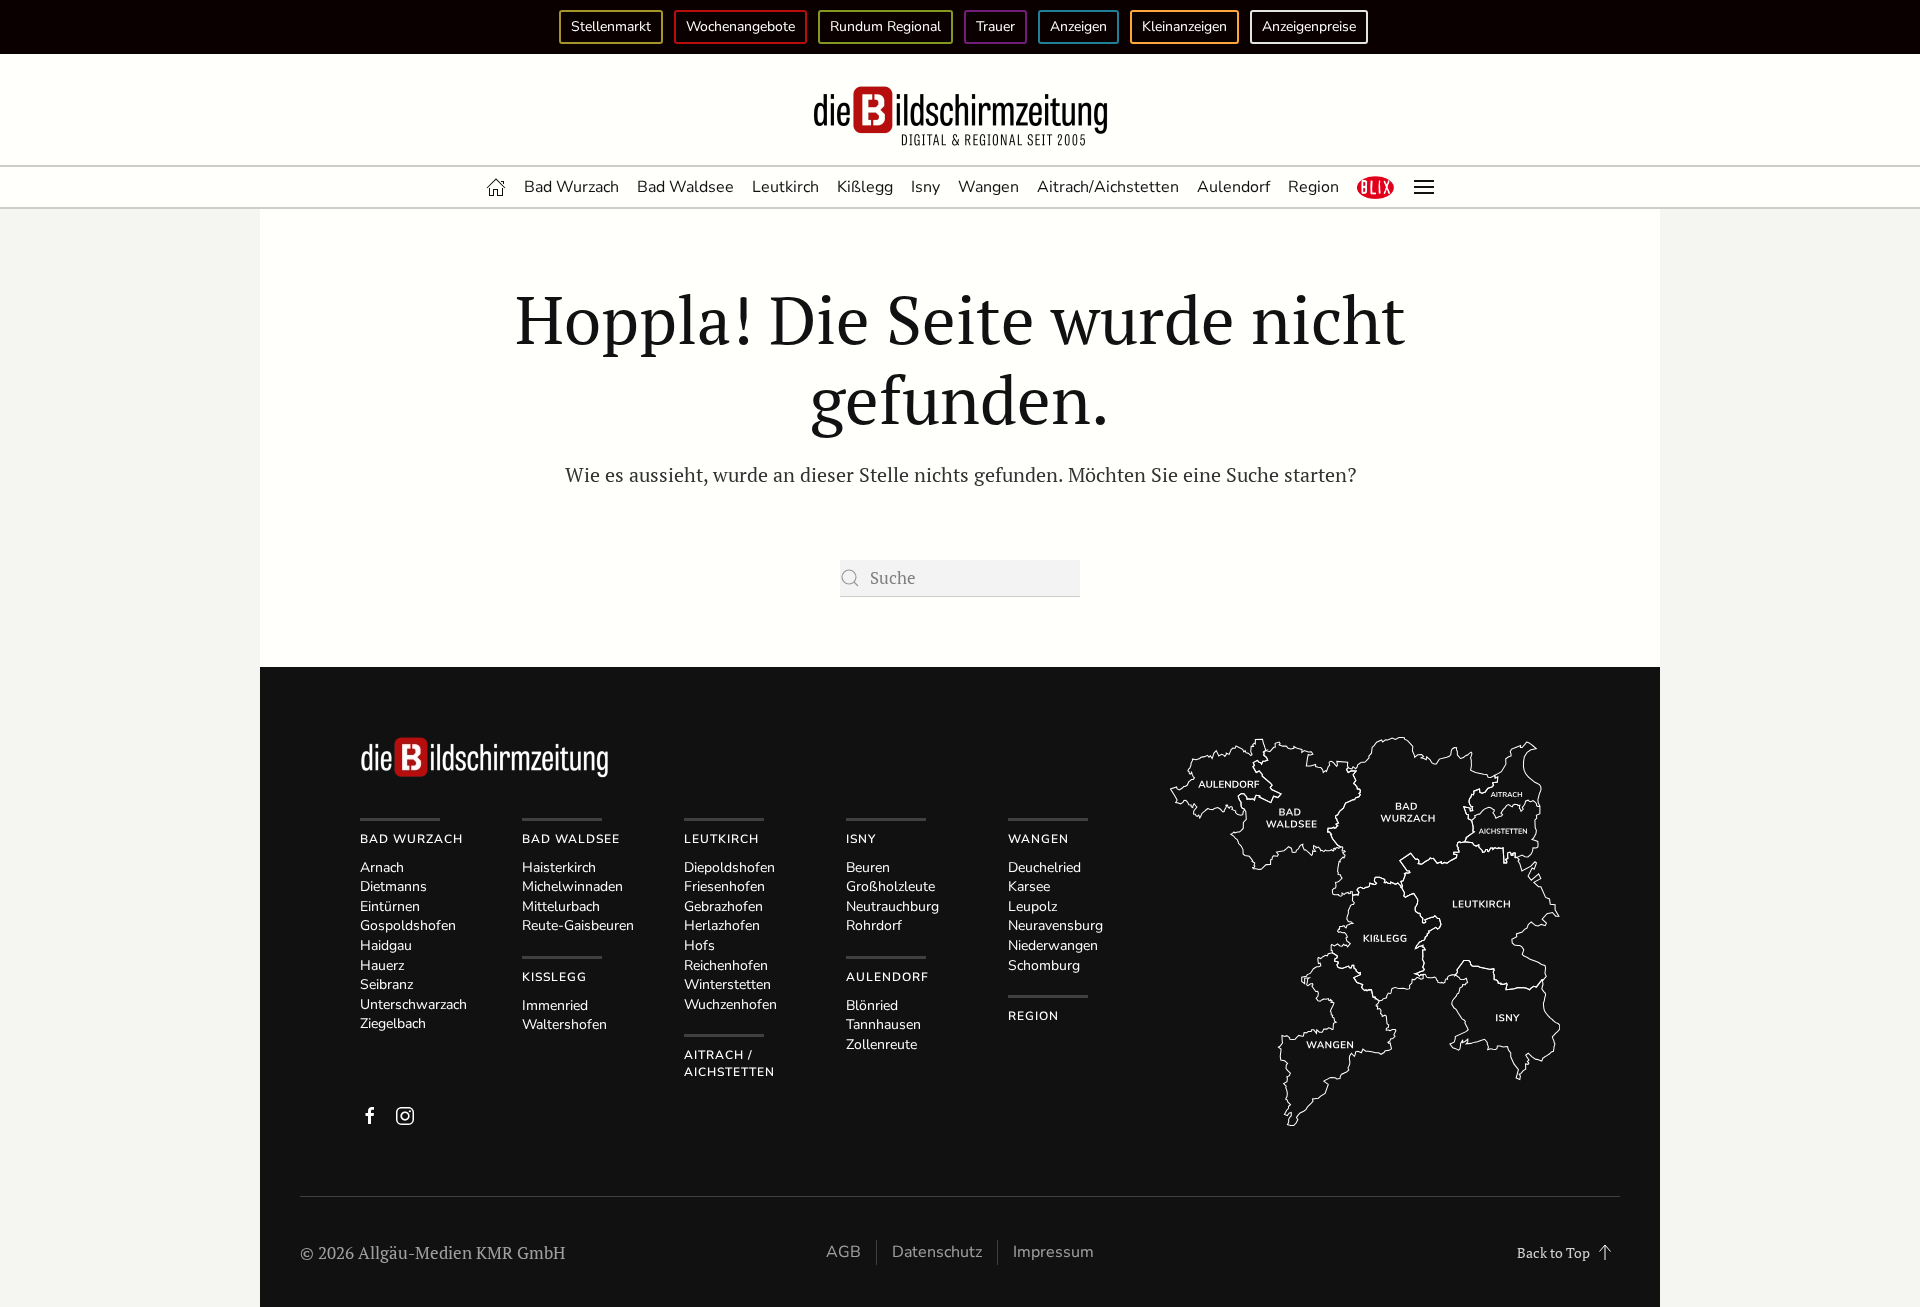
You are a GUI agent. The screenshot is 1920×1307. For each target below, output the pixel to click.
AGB (843, 1252)
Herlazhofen (722, 925)
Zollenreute (881, 1044)
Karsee (1029, 886)
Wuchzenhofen (730, 1004)
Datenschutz (937, 1252)
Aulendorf (1233, 187)
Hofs (699, 945)
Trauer (995, 26)
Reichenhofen (726, 965)
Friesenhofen (724, 886)
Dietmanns (393, 886)
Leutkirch (785, 187)
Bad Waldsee (685, 187)
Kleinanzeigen (1184, 26)
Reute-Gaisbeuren (578, 925)
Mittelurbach (561, 906)
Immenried (555, 1005)
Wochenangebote (740, 26)
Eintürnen (390, 906)
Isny (925, 187)
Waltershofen (564, 1024)
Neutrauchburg (892, 906)
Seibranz (386, 984)
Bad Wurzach (571, 187)
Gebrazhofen (723, 906)
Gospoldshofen (408, 925)
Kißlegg (865, 187)
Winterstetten (727, 984)
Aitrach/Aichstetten (1108, 187)
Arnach (382, 867)
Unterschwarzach (413, 1004)
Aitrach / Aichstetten (729, 1063)
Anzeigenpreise (1309, 26)
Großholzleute (890, 886)
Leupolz (1032, 906)
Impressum (1053, 1252)
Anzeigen (1078, 26)
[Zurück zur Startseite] (960, 117)
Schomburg (1044, 965)
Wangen (988, 187)
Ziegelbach (393, 1023)
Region (1313, 187)
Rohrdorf (874, 925)
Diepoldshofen (729, 867)
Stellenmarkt (611, 26)
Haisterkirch (559, 867)
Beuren (868, 867)
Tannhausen (883, 1024)
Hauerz (382, 965)
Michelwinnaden (572, 886)
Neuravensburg (1055, 925)
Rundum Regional (885, 26)
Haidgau (386, 945)
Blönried (872, 1005)
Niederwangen (1053, 945)
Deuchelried (1044, 867)
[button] (1376, 187)
